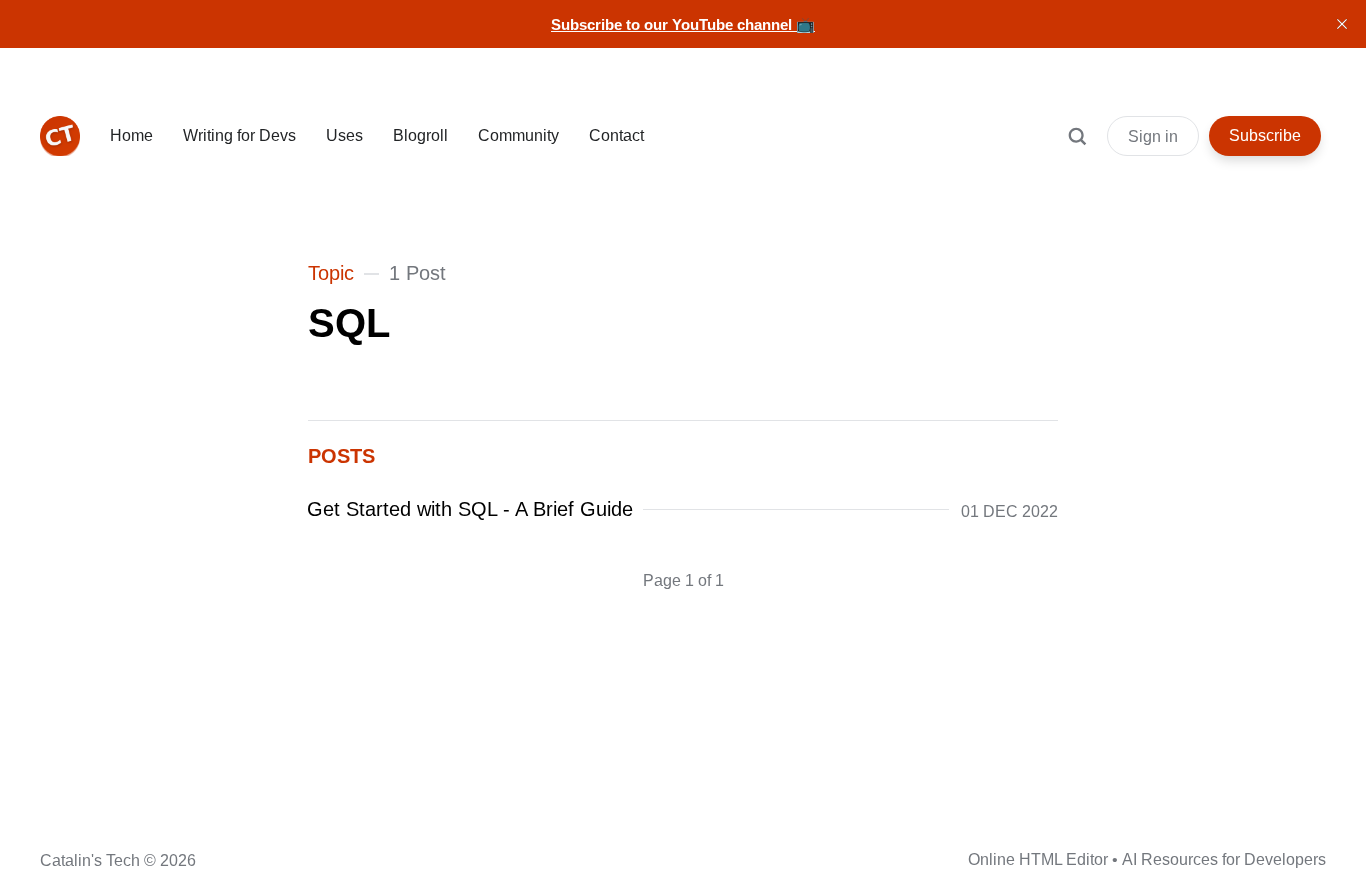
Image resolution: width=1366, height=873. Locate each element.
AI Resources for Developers (1224, 859)
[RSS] (208, 858)
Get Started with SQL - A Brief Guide (470, 509)
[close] (1342, 24)
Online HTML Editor (1038, 859)
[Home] (60, 136)
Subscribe (1265, 135)
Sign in (1153, 136)
